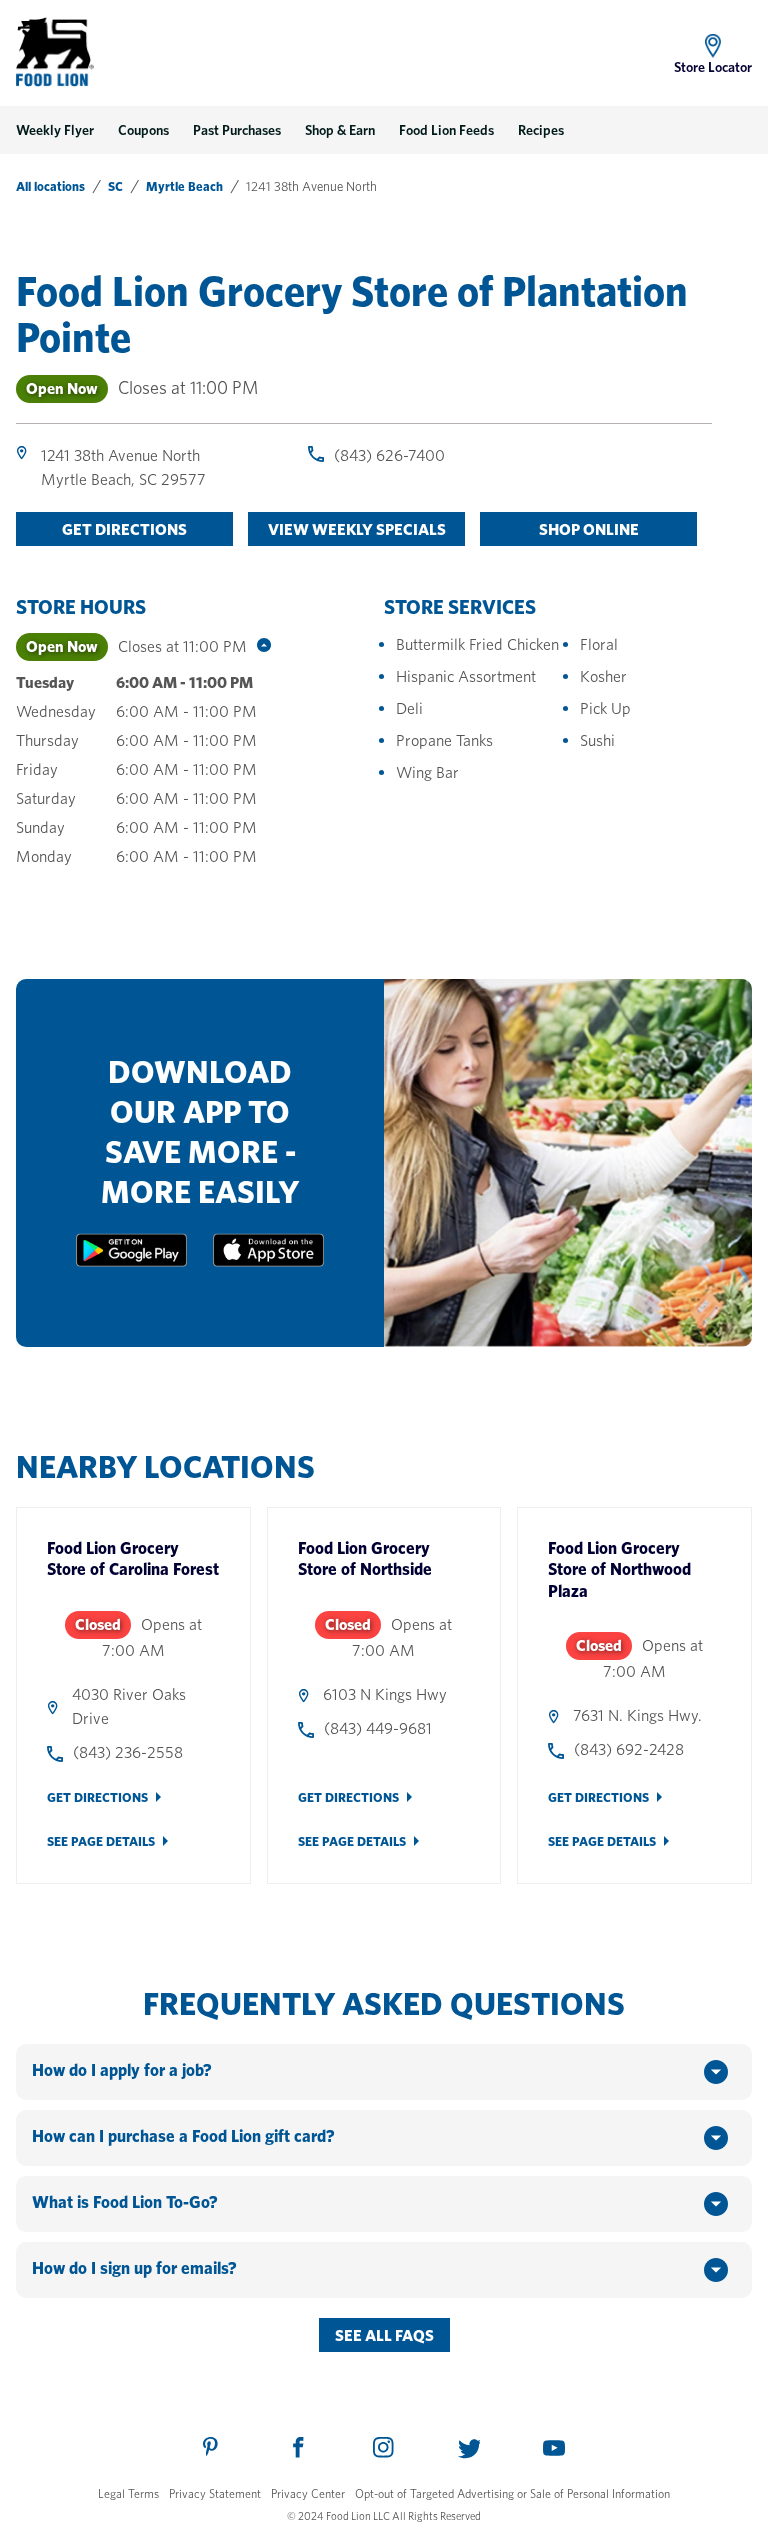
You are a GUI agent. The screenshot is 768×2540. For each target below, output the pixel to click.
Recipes (541, 130)
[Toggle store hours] (259, 647)
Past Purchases (237, 130)
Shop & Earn (340, 130)
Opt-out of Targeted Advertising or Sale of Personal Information (512, 2493)
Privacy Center (308, 2493)
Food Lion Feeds (446, 130)
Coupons (143, 130)
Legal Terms (128, 2493)
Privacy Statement (215, 2493)
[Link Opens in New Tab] (131, 1261)
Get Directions (97, 1797)
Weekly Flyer (55, 130)
